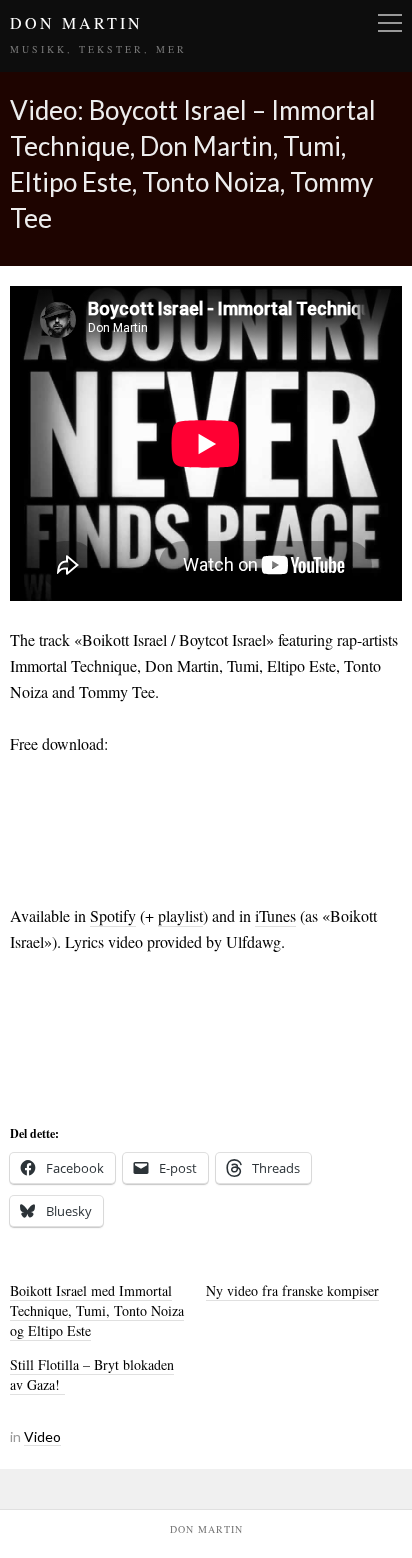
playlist (180, 915)
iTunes (275, 915)
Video (42, 1436)
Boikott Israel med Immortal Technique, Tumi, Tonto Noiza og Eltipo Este (97, 1310)
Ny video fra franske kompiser (292, 1290)
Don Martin (76, 22)
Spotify (113, 915)
